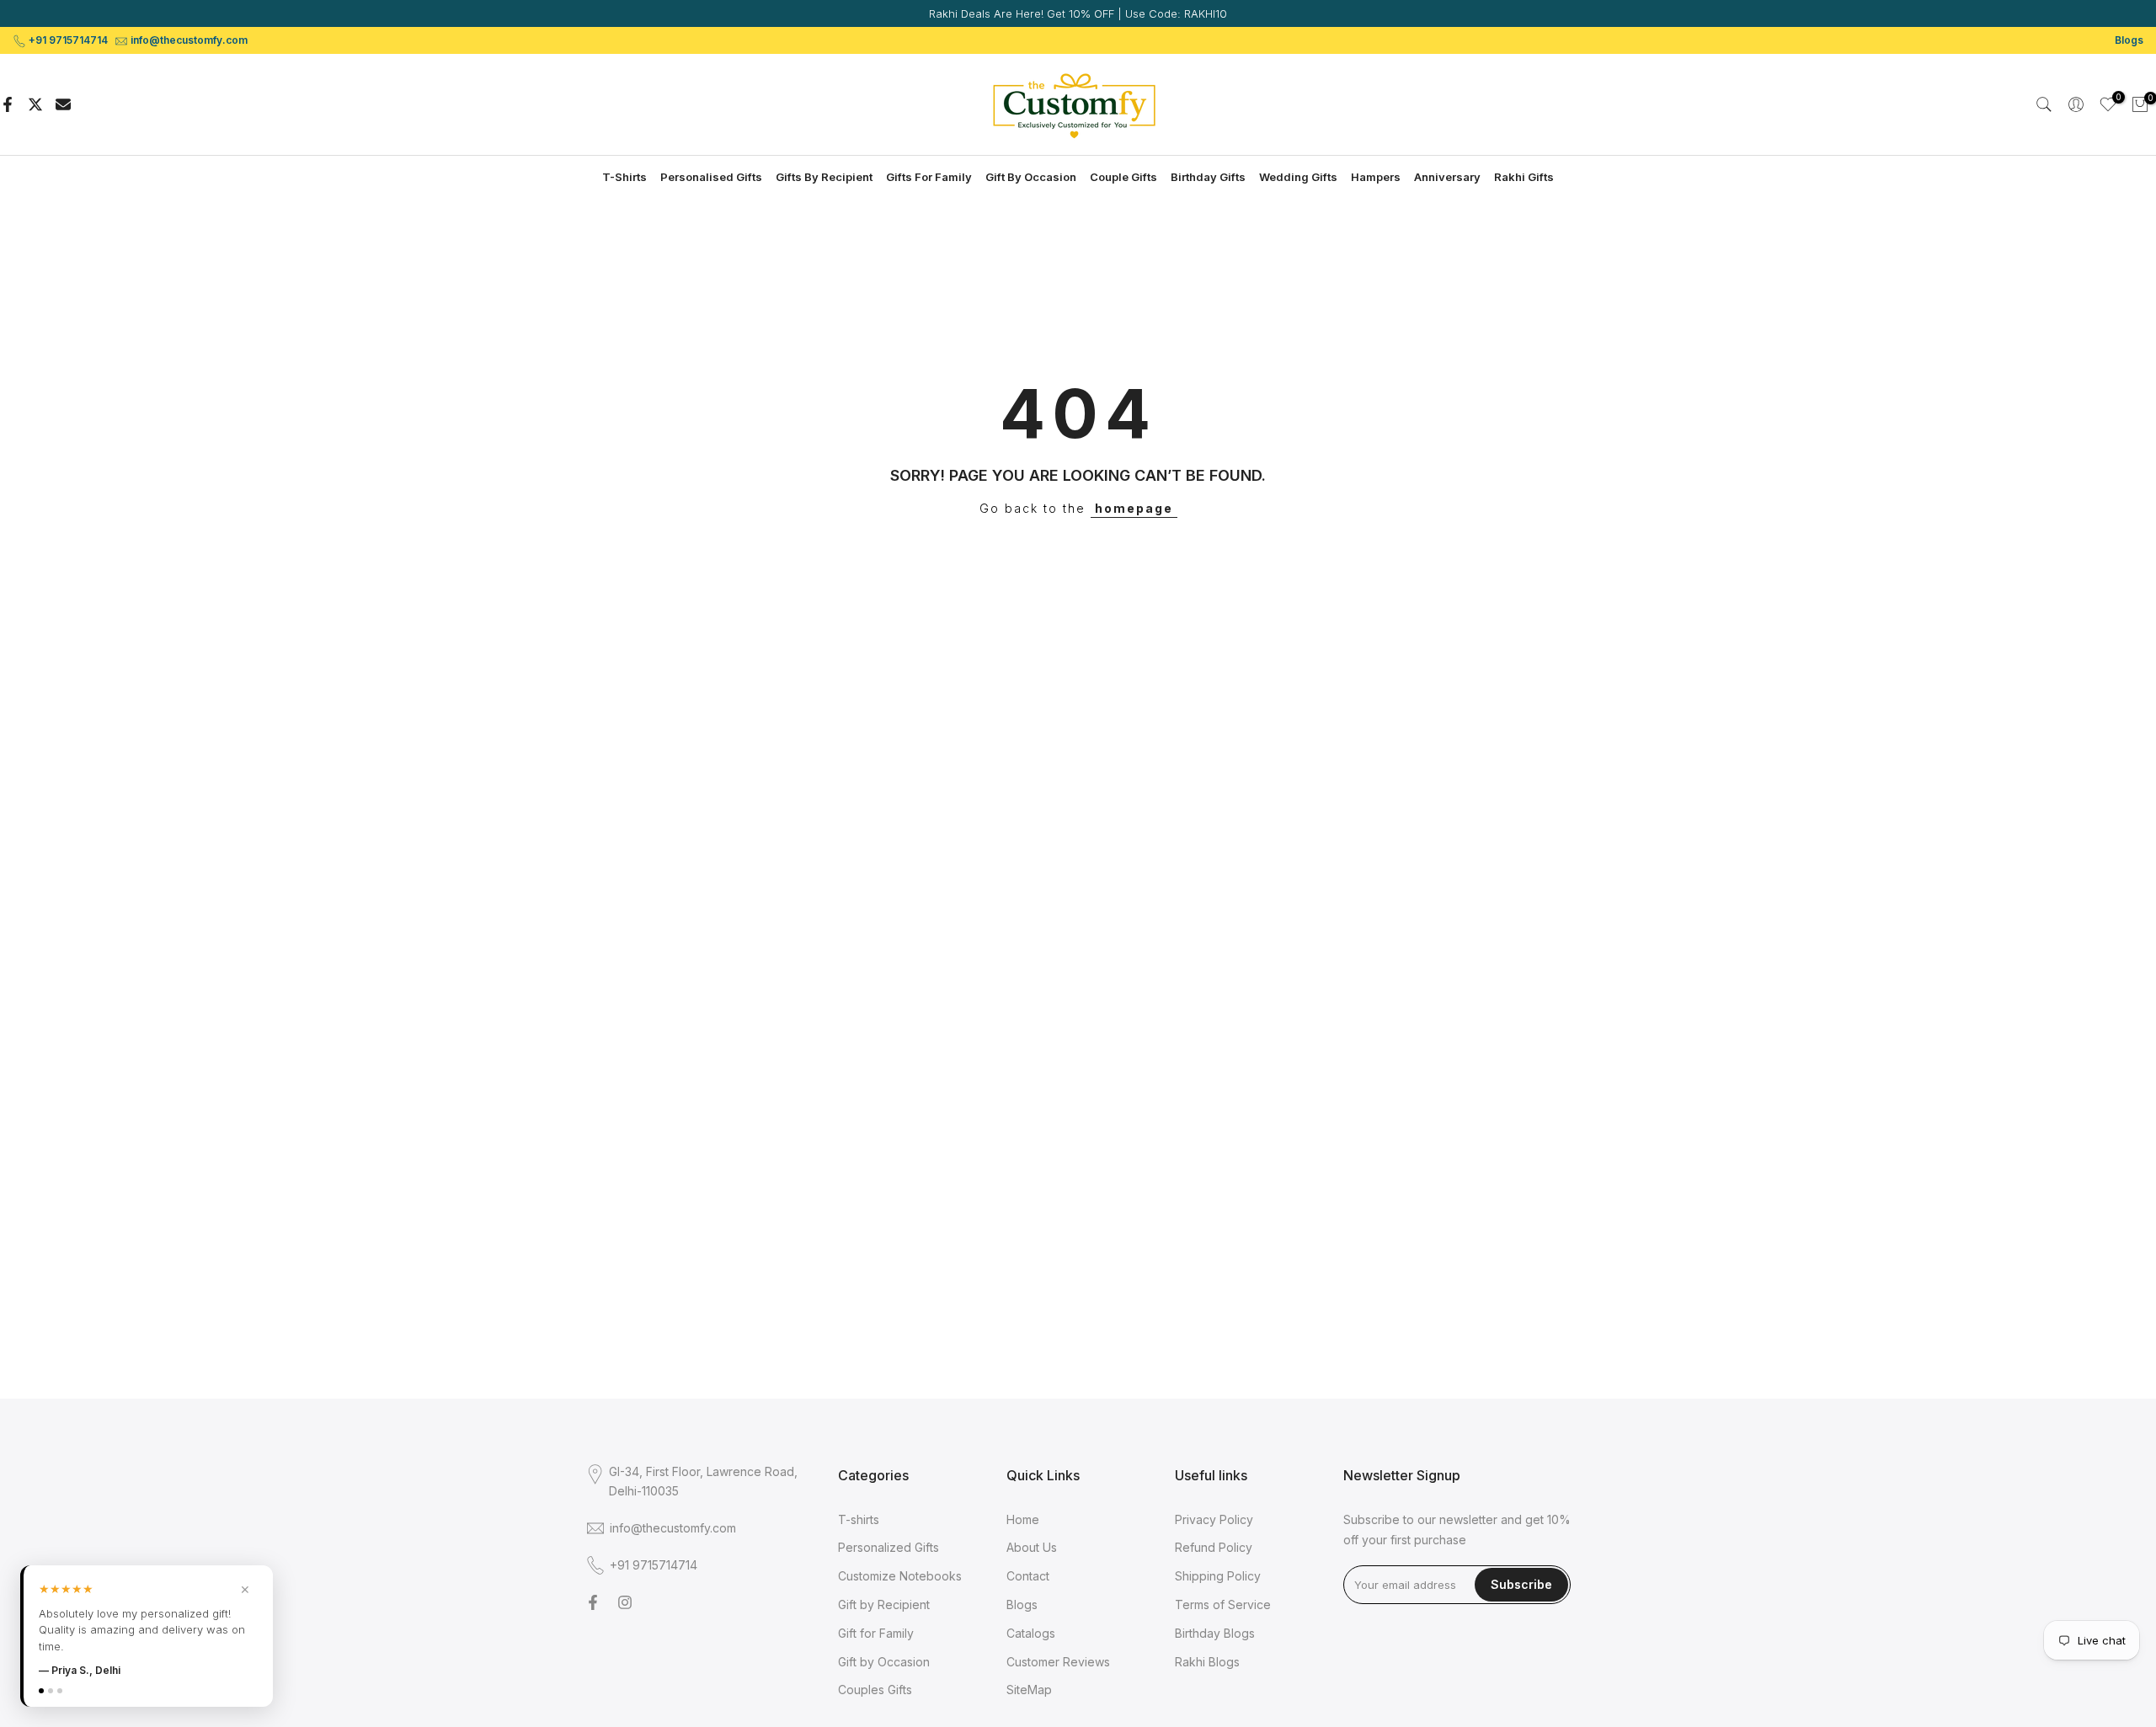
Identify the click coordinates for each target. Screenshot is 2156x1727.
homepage (1134, 508)
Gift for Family (876, 1633)
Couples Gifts (875, 1690)
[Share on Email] (63, 104)
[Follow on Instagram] (625, 1602)
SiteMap (1029, 1690)
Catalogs (1031, 1633)
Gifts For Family (929, 177)
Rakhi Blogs (1207, 1662)
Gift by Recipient (884, 1604)
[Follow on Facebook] (593, 1602)
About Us (1032, 1547)
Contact (1028, 1576)
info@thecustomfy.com (189, 40)
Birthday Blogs (1215, 1633)
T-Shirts (624, 177)
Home (1023, 1519)
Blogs (2129, 40)
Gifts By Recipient (824, 177)
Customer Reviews (1058, 1662)
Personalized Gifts (889, 1547)
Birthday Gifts (1208, 177)
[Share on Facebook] (8, 104)
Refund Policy (1214, 1547)
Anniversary (1447, 177)
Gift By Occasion (1031, 177)
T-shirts (859, 1519)
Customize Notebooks (900, 1576)
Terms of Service (1223, 1604)
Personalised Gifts (711, 177)
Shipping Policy (1218, 1576)
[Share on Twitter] (35, 104)
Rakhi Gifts (1524, 177)
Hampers (1376, 177)
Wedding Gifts (1298, 177)
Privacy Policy (1214, 1519)
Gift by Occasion (884, 1662)
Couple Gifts (1123, 177)
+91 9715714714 (68, 40)
